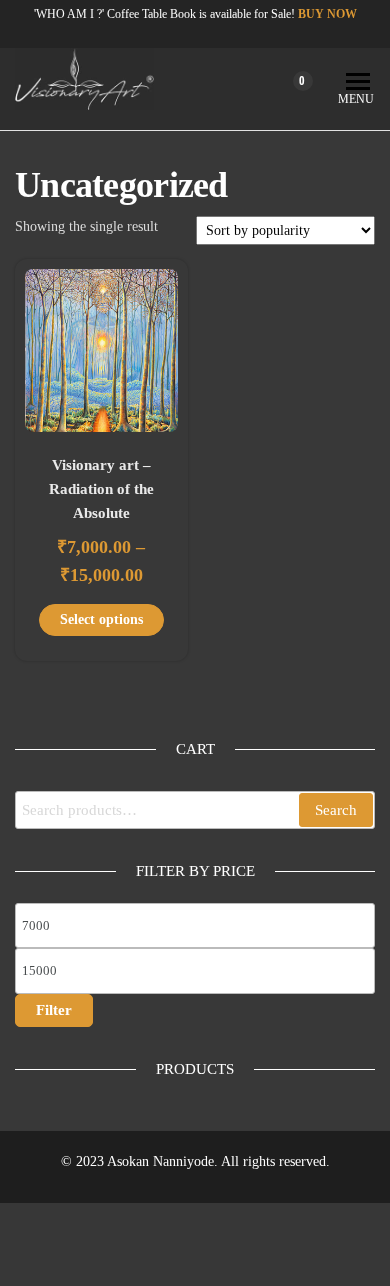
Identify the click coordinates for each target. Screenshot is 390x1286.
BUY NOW (327, 14)
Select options (101, 619)
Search (336, 810)
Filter (54, 1010)
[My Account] (265, 89)
